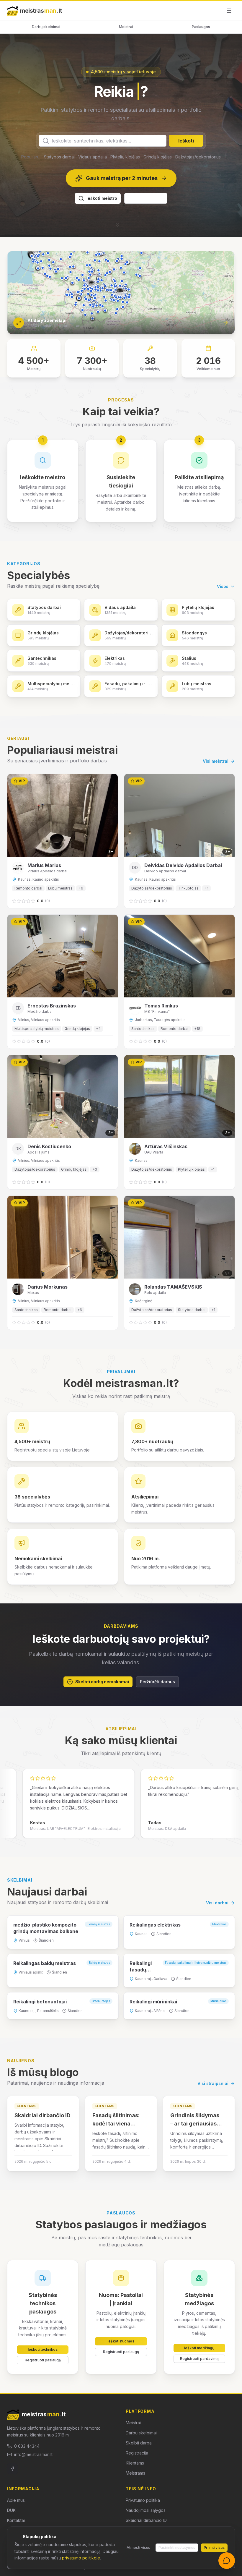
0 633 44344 (27, 2461)
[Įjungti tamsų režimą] (215, 11)
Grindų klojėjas (158, 172)
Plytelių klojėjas (125, 172)
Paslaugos (201, 27)
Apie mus (16, 2516)
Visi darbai (217, 1918)
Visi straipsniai (213, 2099)
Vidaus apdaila (93, 172)
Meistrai (126, 27)
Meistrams (135, 2489)
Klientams (135, 2479)
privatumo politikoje (81, 2558)
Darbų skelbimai (46, 27)
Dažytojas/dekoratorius (198, 172)
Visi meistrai (216, 777)
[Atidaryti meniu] (229, 11)
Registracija (137, 2469)
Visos (223, 602)
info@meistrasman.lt (33, 2470)
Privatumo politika (143, 2516)
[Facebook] (12, 2484)
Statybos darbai (59, 172)
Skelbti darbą (139, 2458)
